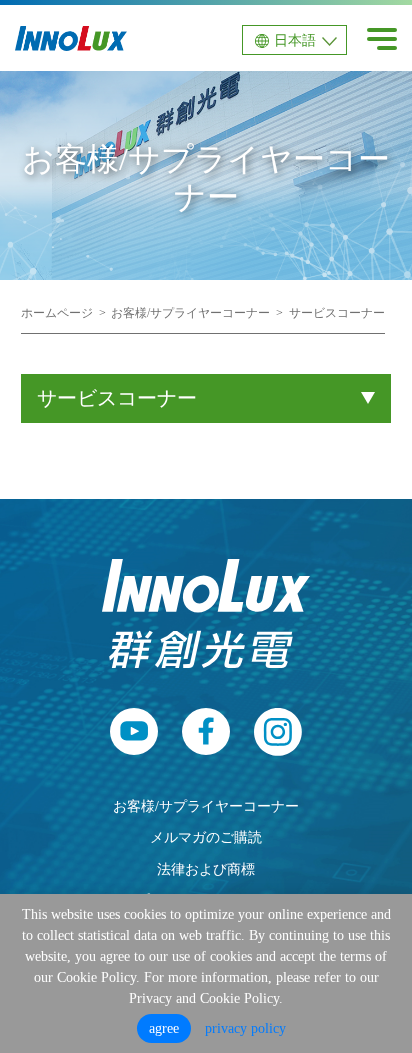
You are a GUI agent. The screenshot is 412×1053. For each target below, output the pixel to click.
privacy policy (245, 1028)
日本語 (295, 40)
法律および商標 (206, 869)
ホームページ (57, 313)
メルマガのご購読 (206, 837)
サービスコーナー (337, 313)
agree (164, 1028)
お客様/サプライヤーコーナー (190, 313)
